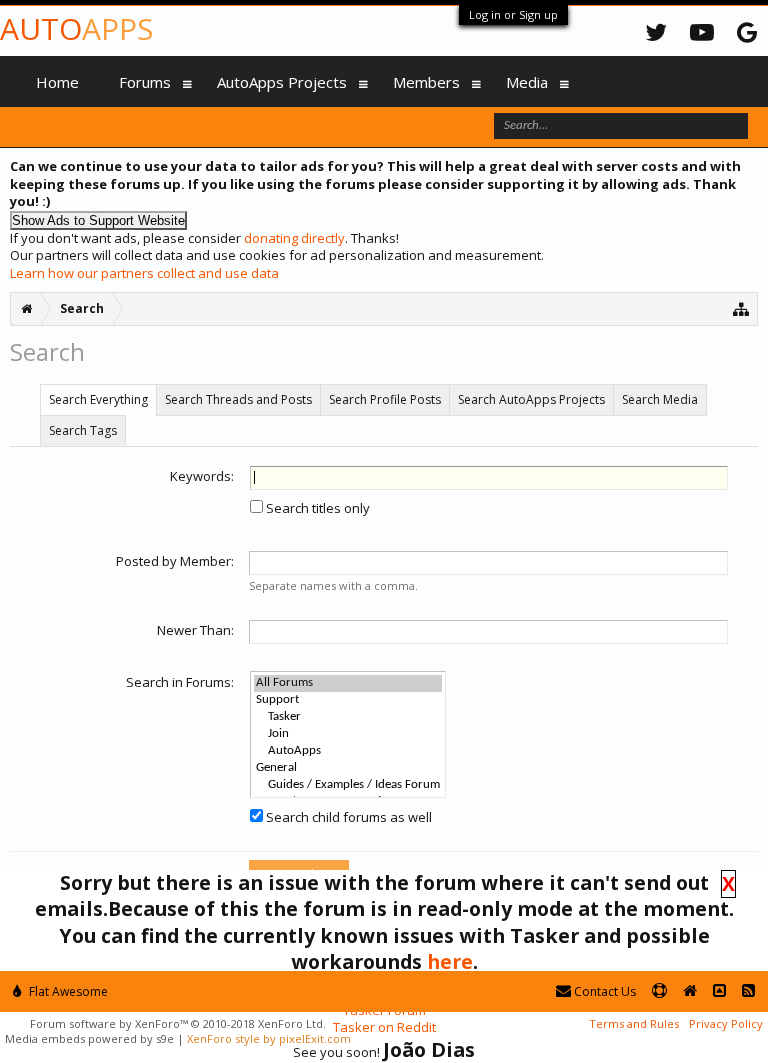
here (450, 961)
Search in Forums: (180, 682)
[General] (348, 768)
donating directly (294, 238)
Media (527, 82)
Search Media (660, 399)
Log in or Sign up (513, 14)
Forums (145, 82)
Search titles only (316, 508)
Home (57, 82)
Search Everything (98, 399)
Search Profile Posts (385, 399)
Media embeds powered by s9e (89, 1038)
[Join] (348, 734)
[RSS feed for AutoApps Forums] (748, 991)
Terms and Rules (634, 1023)
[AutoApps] (348, 751)
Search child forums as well (347, 817)
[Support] (348, 700)
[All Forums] (348, 683)
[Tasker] (348, 717)
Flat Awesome (67, 991)
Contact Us (603, 991)
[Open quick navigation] (741, 308)
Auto (76, 28)
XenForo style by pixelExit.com (269, 1038)
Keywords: (202, 476)
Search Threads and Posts (238, 399)
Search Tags (83, 430)
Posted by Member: (175, 561)
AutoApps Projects (282, 82)
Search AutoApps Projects (531, 399)
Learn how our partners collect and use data (144, 273)
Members (426, 82)
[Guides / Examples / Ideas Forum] (348, 785)
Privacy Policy (726, 1023)
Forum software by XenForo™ (178, 1023)
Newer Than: (195, 630)
